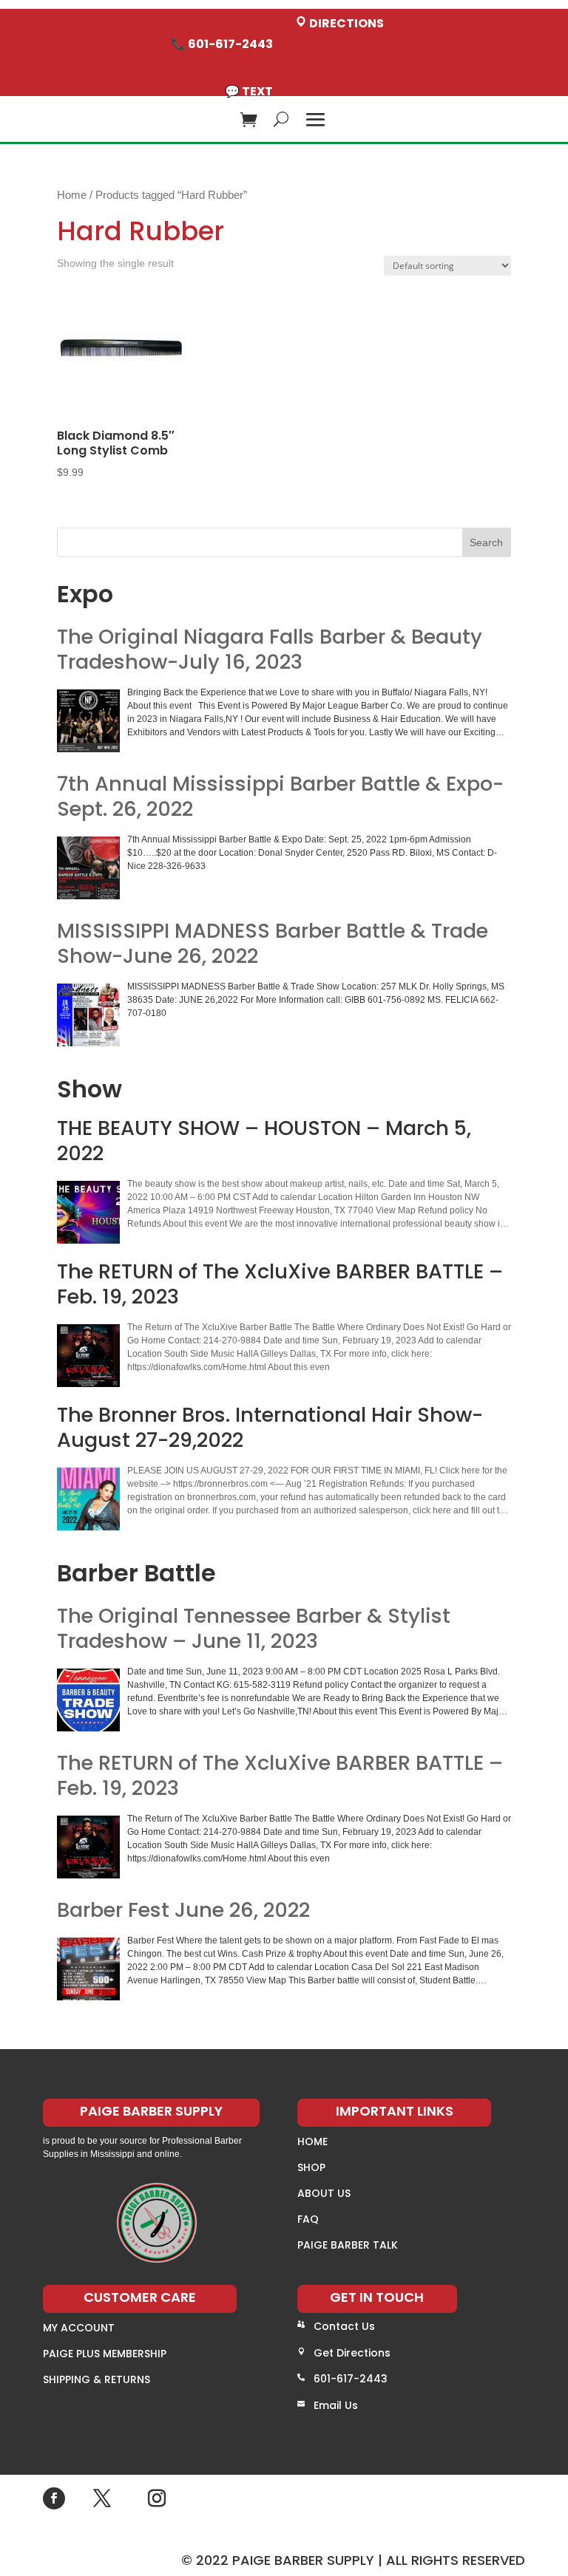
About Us (324, 2193)
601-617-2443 (351, 2379)
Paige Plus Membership (105, 2354)
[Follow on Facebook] (54, 2498)
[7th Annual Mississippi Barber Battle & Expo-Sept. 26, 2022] (88, 868)
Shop (311, 2167)
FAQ (308, 2219)
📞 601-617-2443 (222, 44)
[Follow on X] (102, 2498)
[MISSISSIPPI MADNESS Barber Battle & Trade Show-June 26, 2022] (88, 1015)
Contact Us (344, 2326)
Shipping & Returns (97, 2379)
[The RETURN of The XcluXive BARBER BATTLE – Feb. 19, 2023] (88, 1847)
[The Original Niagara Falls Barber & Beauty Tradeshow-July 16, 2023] (88, 721)
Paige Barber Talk (348, 2245)
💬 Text (249, 91)
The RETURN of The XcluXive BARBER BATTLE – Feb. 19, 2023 (280, 1776)
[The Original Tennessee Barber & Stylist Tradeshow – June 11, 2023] (88, 1700)
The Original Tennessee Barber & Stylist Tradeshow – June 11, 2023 (254, 1629)
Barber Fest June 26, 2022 (183, 1910)
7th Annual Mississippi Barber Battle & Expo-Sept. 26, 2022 (280, 797)
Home (72, 195)
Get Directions (352, 2353)
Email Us (336, 2405)
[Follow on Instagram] (157, 2498)
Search (486, 542)
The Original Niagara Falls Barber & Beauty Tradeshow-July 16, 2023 (270, 650)
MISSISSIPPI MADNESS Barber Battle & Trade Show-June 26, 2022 (273, 944)
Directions (345, 23)
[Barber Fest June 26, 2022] (88, 1969)
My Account (79, 2328)
